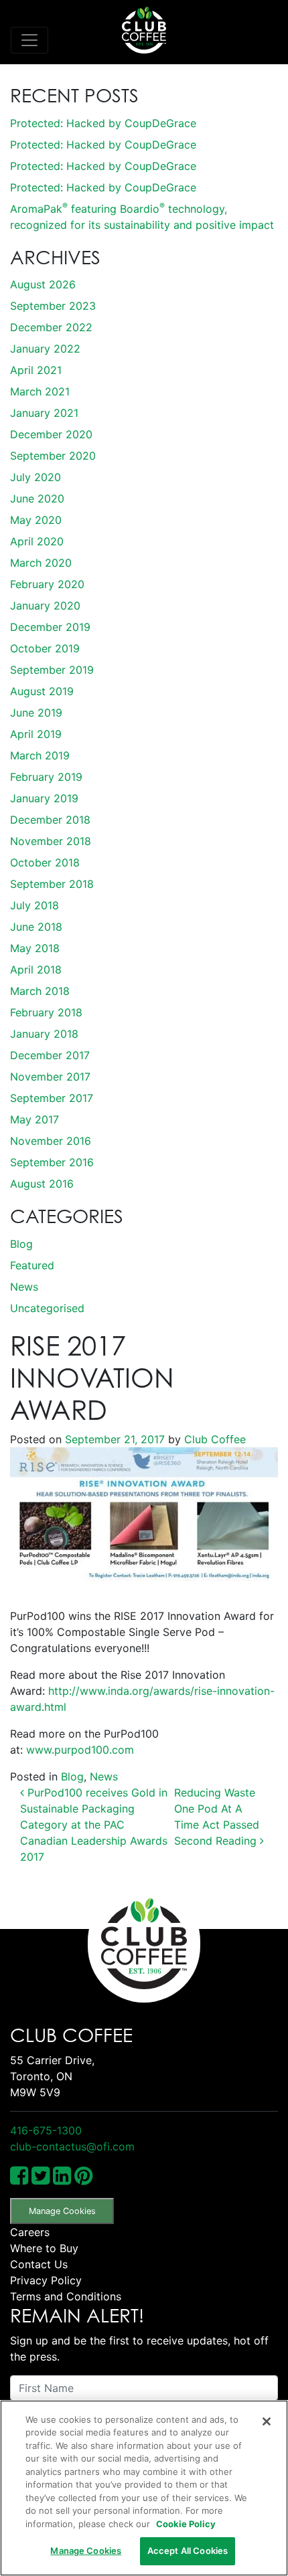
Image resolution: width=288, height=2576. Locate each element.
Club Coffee (213, 1439)
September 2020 (53, 456)
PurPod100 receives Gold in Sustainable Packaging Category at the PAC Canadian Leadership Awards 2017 (94, 1825)
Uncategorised (47, 1308)
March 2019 (40, 755)
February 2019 (46, 777)
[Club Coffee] (144, 30)
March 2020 (41, 563)
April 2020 (37, 541)
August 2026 (43, 284)
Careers (30, 2232)
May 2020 (36, 520)
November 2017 (50, 1077)
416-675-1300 (46, 2130)
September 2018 (52, 884)
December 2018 (50, 820)
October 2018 (45, 862)
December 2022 (51, 327)
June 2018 (36, 927)
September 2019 (52, 670)
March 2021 (40, 391)
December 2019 (50, 627)
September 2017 (52, 1098)
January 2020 (45, 606)
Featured (32, 1265)
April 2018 (36, 970)
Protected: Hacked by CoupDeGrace (103, 123)
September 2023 (53, 306)
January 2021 (44, 413)
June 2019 (36, 713)
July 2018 (34, 905)
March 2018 (40, 991)
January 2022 (45, 349)
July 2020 (35, 477)
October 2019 (45, 648)
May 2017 (34, 1119)
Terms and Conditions (66, 2296)
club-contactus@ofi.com (72, 2146)
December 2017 (50, 1055)
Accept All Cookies (188, 2551)
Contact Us (39, 2264)
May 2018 (35, 948)
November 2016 (51, 1141)
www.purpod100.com (80, 1750)
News (24, 1287)
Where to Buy (44, 2248)
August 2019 (42, 691)
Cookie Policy (186, 2524)
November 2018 (51, 841)
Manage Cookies (62, 2211)
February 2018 (46, 1012)
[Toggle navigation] (29, 40)
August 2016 (42, 1184)
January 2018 (44, 1034)
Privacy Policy (46, 2280)
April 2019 (36, 734)
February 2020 (47, 584)
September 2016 (52, 1162)
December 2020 (51, 434)
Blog (21, 1244)
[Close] (267, 2421)
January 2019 (44, 798)
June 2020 (37, 498)
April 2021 (36, 370)
